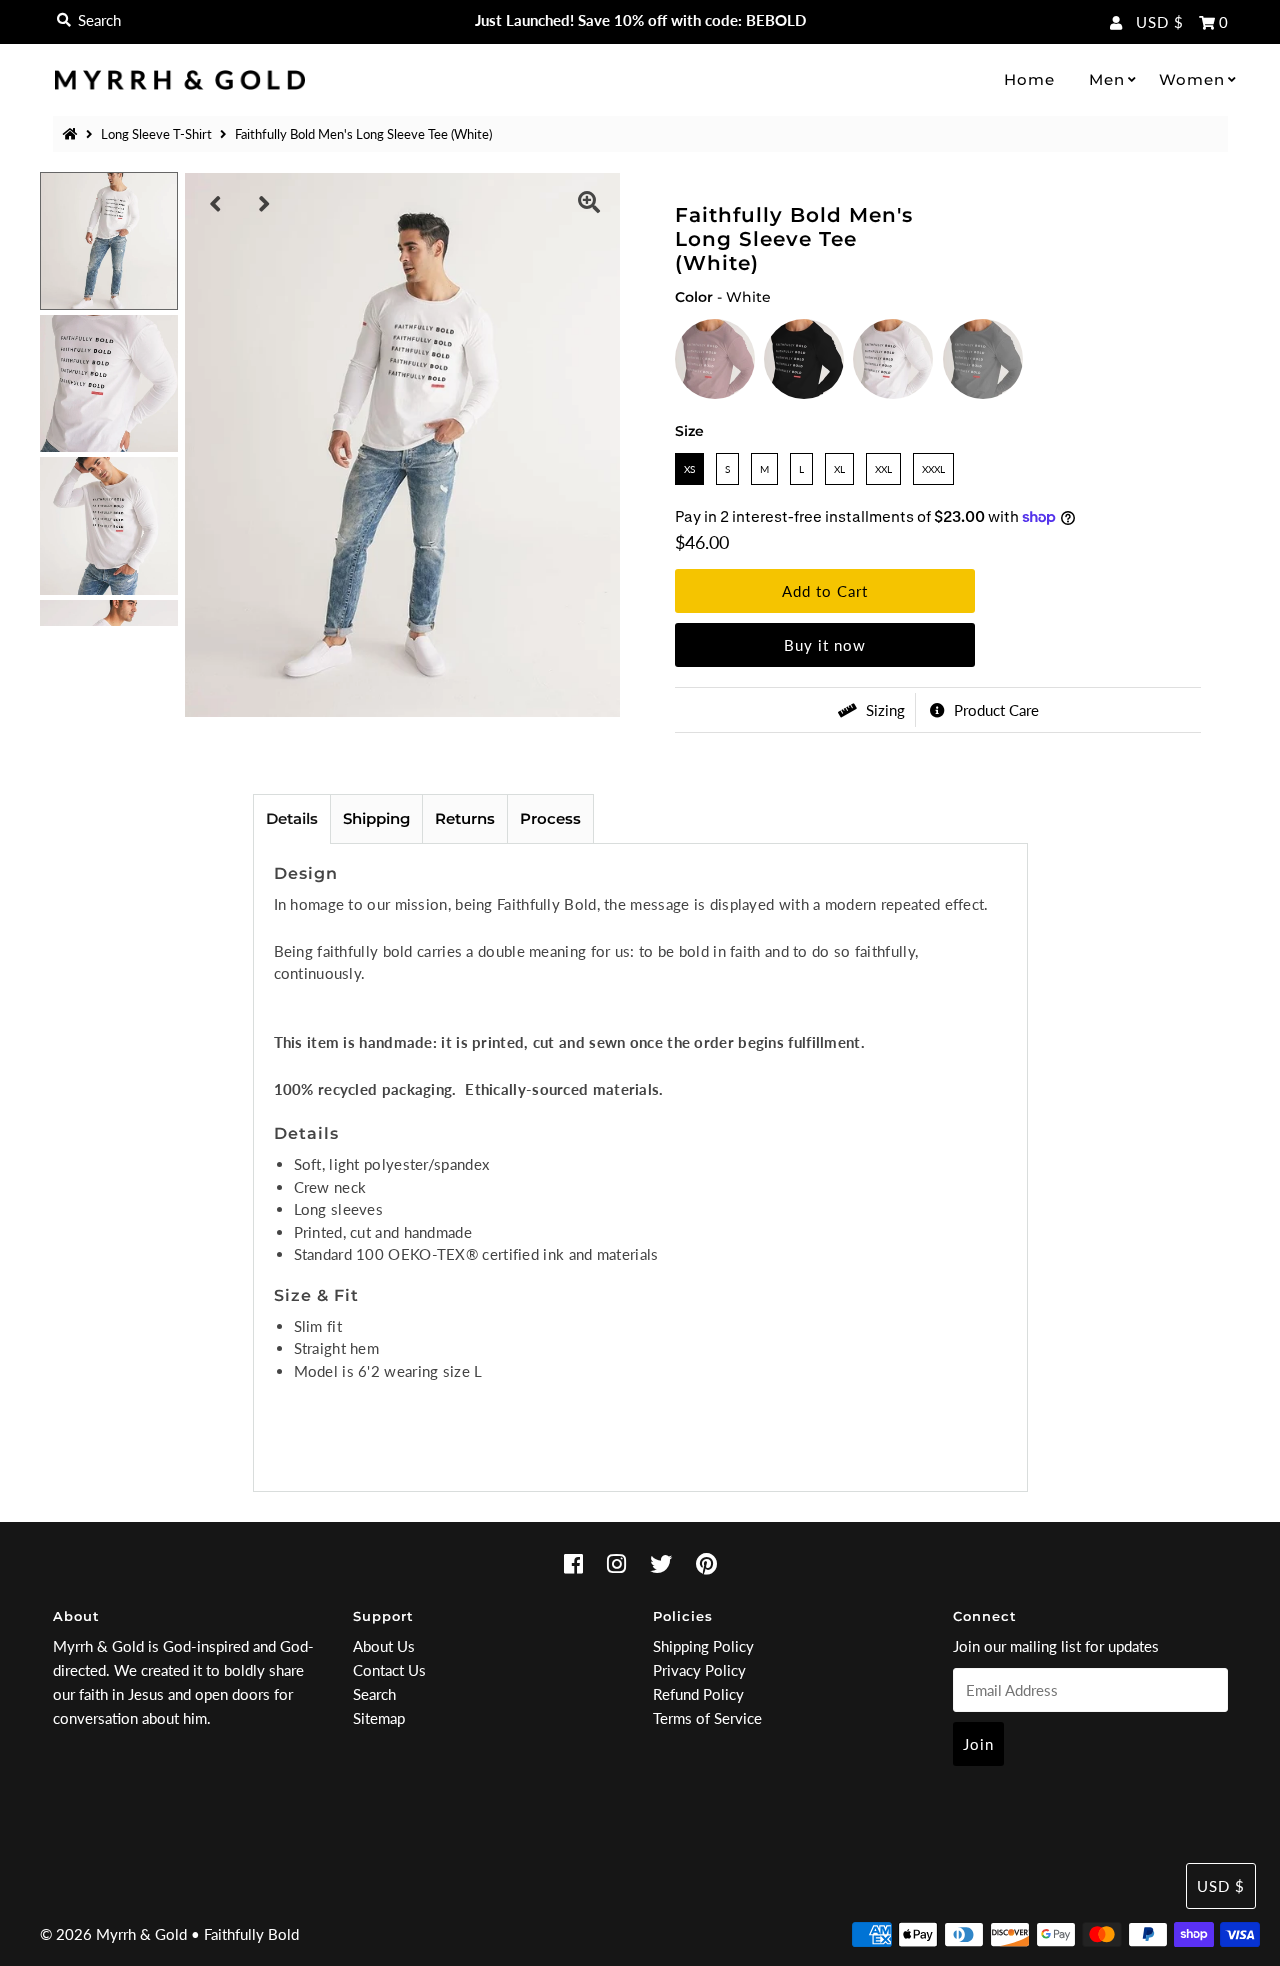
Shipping (376, 818)
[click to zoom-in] (589, 204)
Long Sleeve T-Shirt (156, 134)
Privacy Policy (699, 1670)
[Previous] (216, 204)
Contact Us (389, 1670)
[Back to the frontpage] (73, 134)
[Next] (265, 204)
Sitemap (379, 1718)
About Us (384, 1646)
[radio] (715, 359)
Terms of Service (707, 1718)
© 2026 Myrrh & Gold (113, 1934)
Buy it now (825, 645)
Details (292, 818)
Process (550, 818)
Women (1192, 79)
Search (374, 1694)
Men (1107, 79)
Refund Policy (698, 1694)
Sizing (883, 710)
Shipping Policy (703, 1646)
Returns (465, 818)
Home (1029, 79)
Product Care (994, 710)
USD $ (1160, 22)
